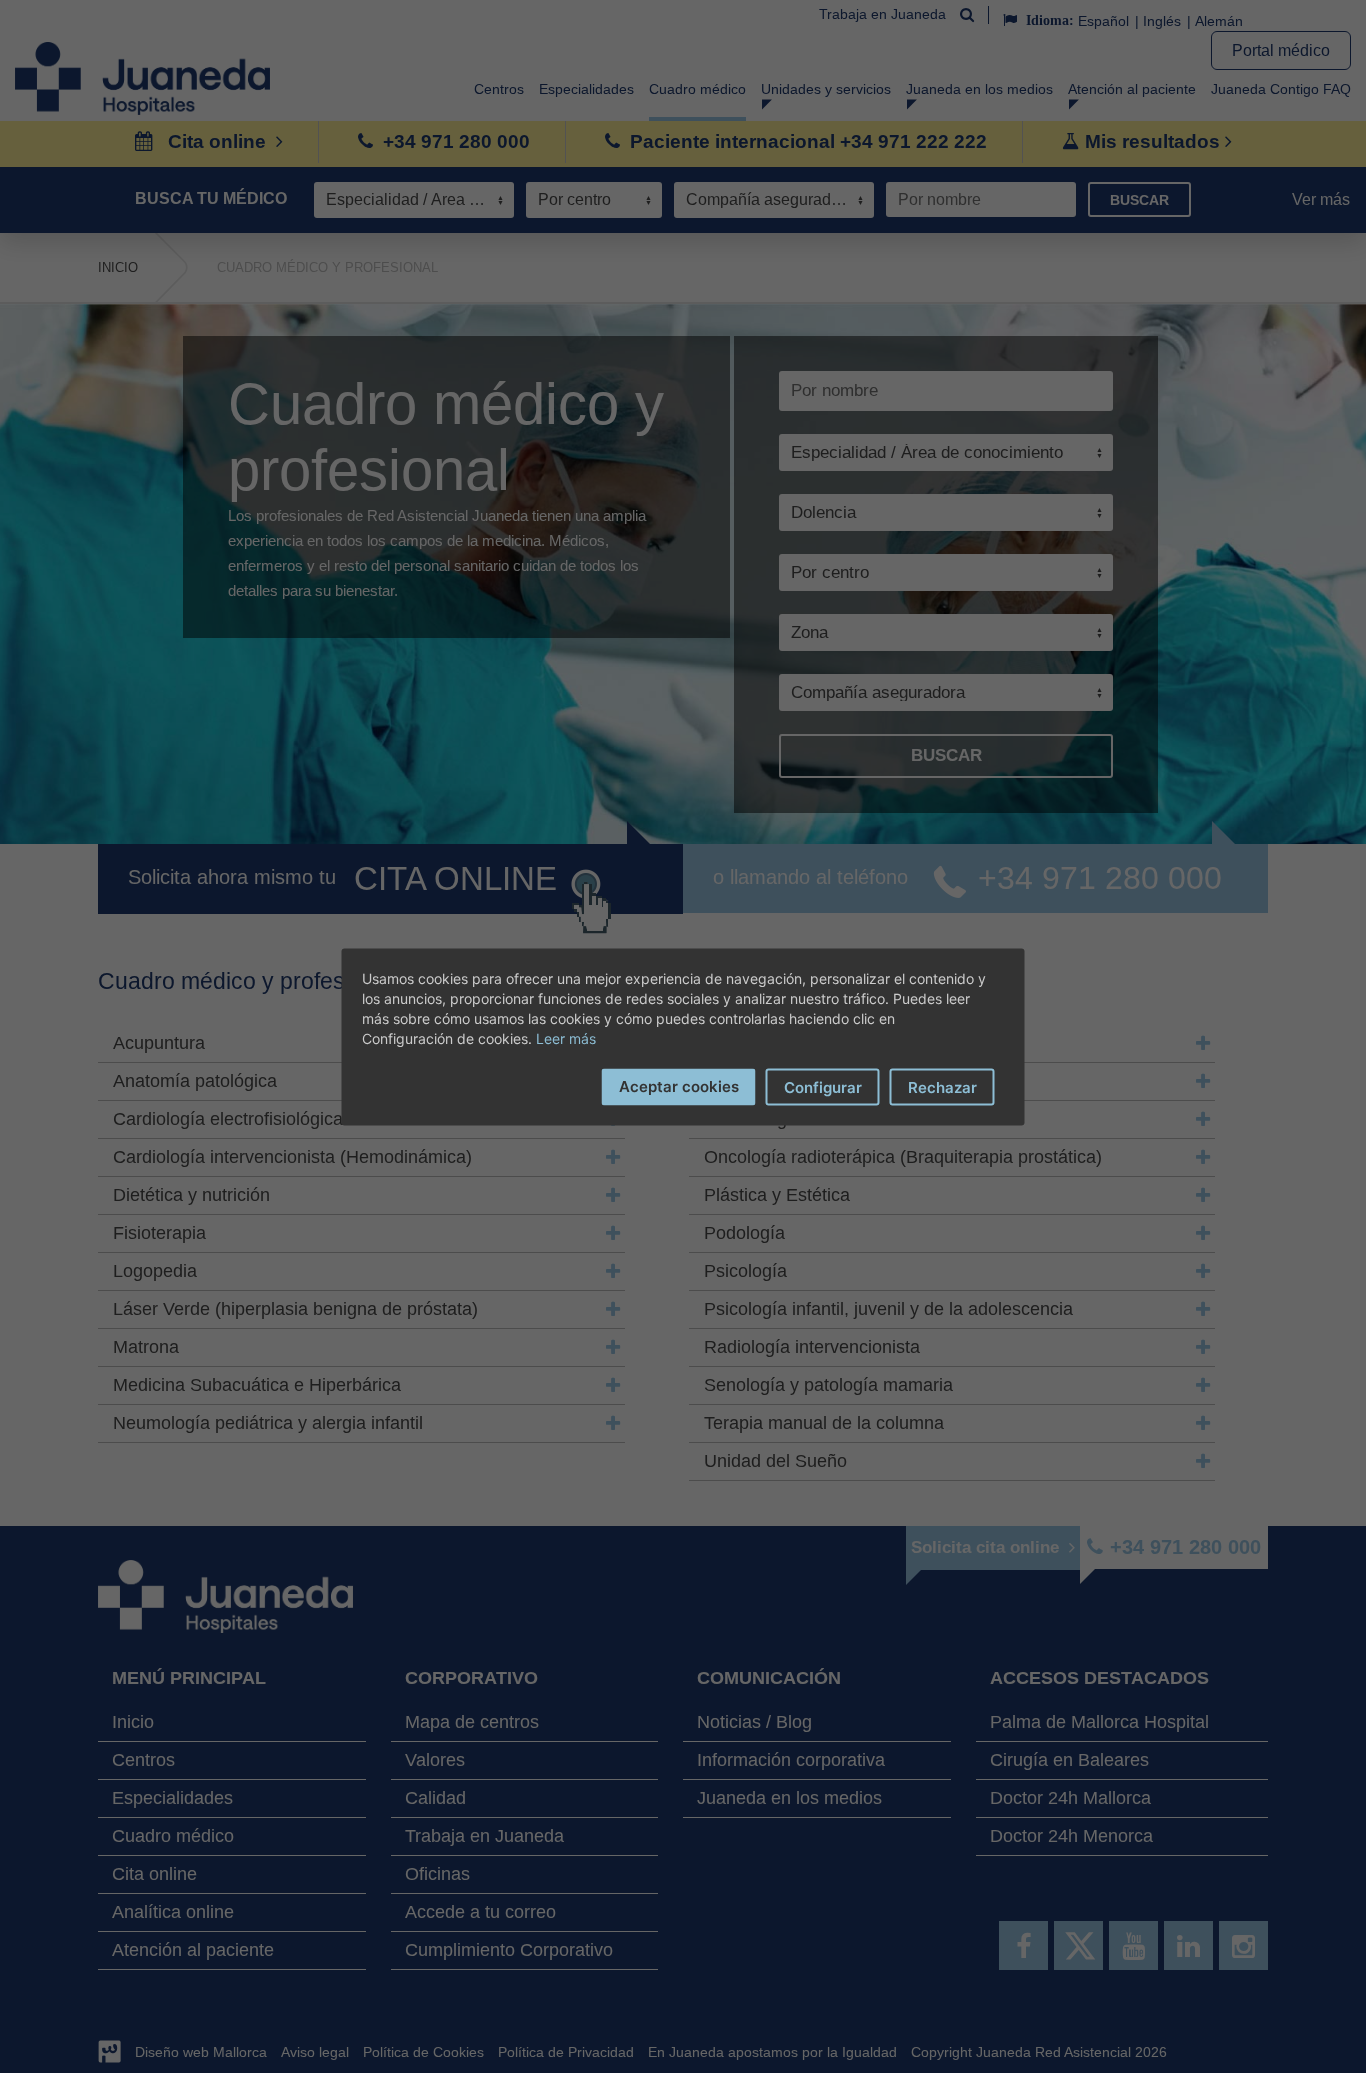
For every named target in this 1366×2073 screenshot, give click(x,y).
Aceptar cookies (679, 1085)
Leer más (566, 1037)
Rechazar (942, 1086)
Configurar (823, 1086)
